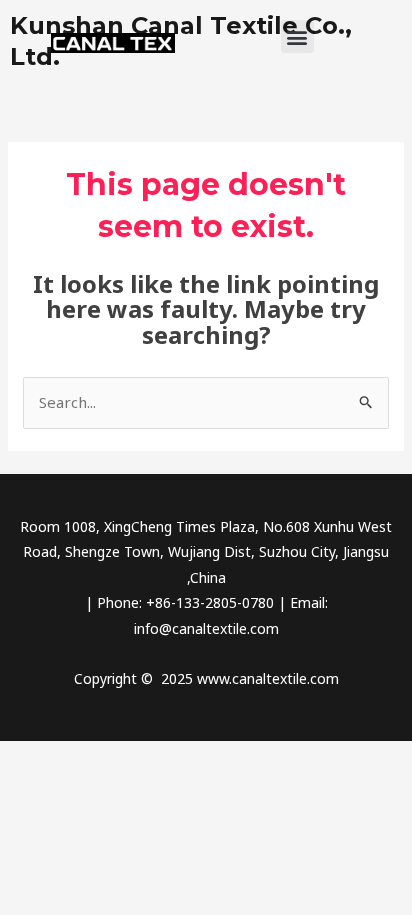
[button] (297, 36)
